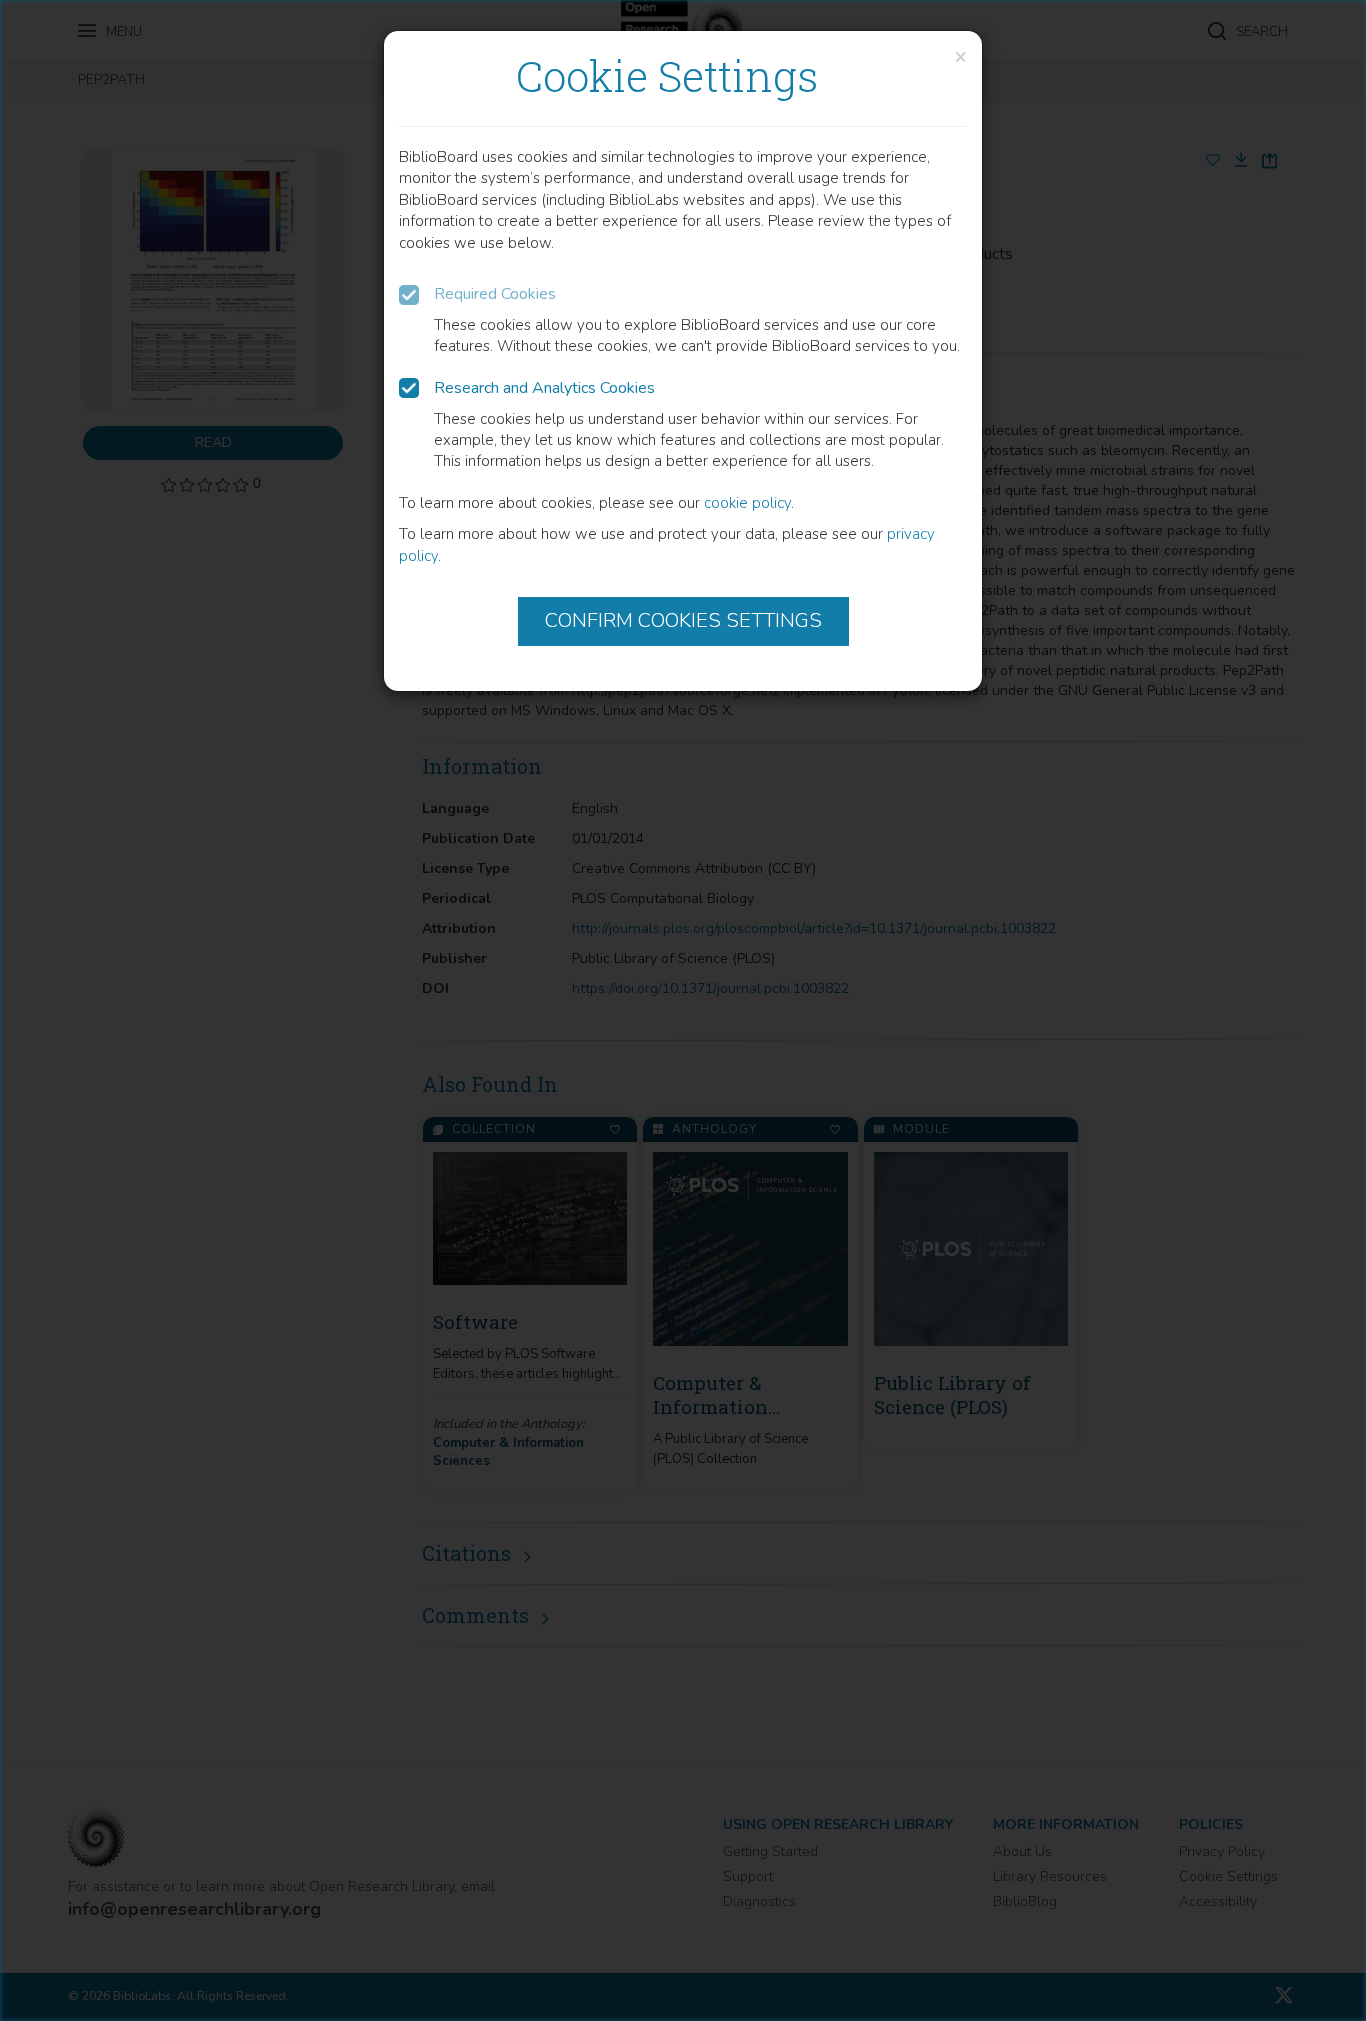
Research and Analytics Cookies (544, 388)
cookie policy (747, 503)
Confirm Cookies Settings (683, 620)
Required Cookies (495, 294)
